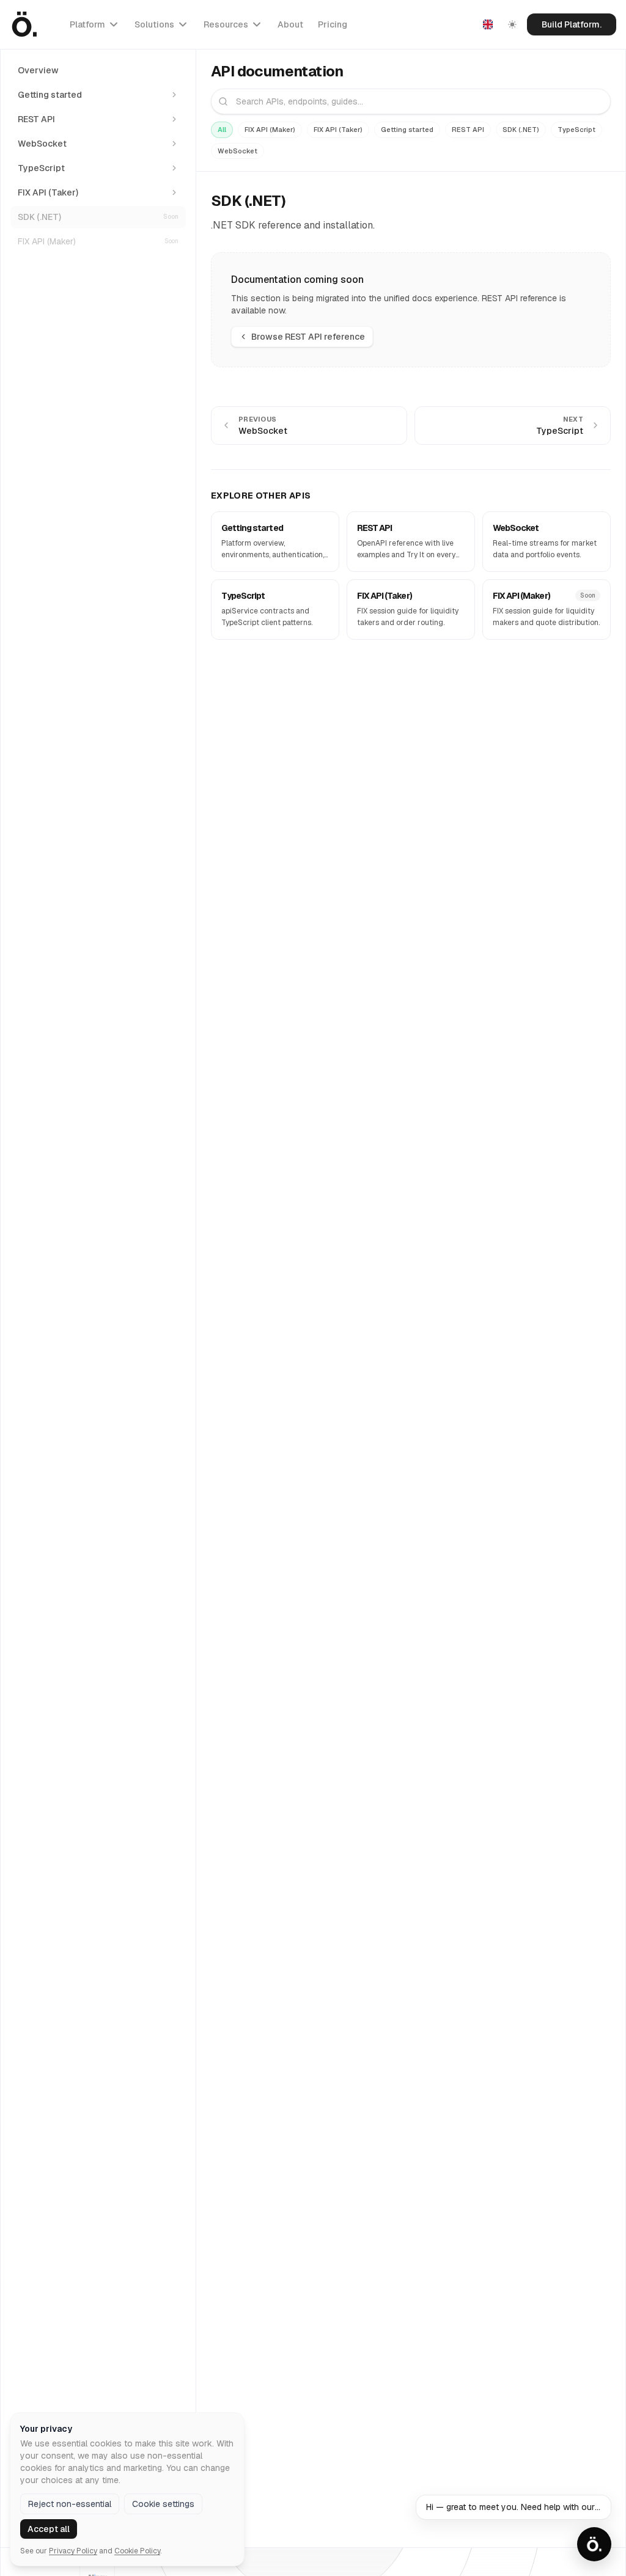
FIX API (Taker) (338, 130)
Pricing (333, 24)
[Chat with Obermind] (594, 2544)
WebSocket (238, 151)
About (290, 24)
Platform (87, 24)
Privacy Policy (73, 2551)
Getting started (407, 130)
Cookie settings (163, 2504)
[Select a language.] (488, 24)
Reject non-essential (70, 2504)
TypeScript (576, 130)
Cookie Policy (137, 2551)
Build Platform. (572, 24)
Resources (226, 24)
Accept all (49, 2529)
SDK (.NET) (521, 130)
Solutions (154, 24)
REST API (468, 130)
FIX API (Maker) (270, 130)
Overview (38, 70)
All (222, 130)
